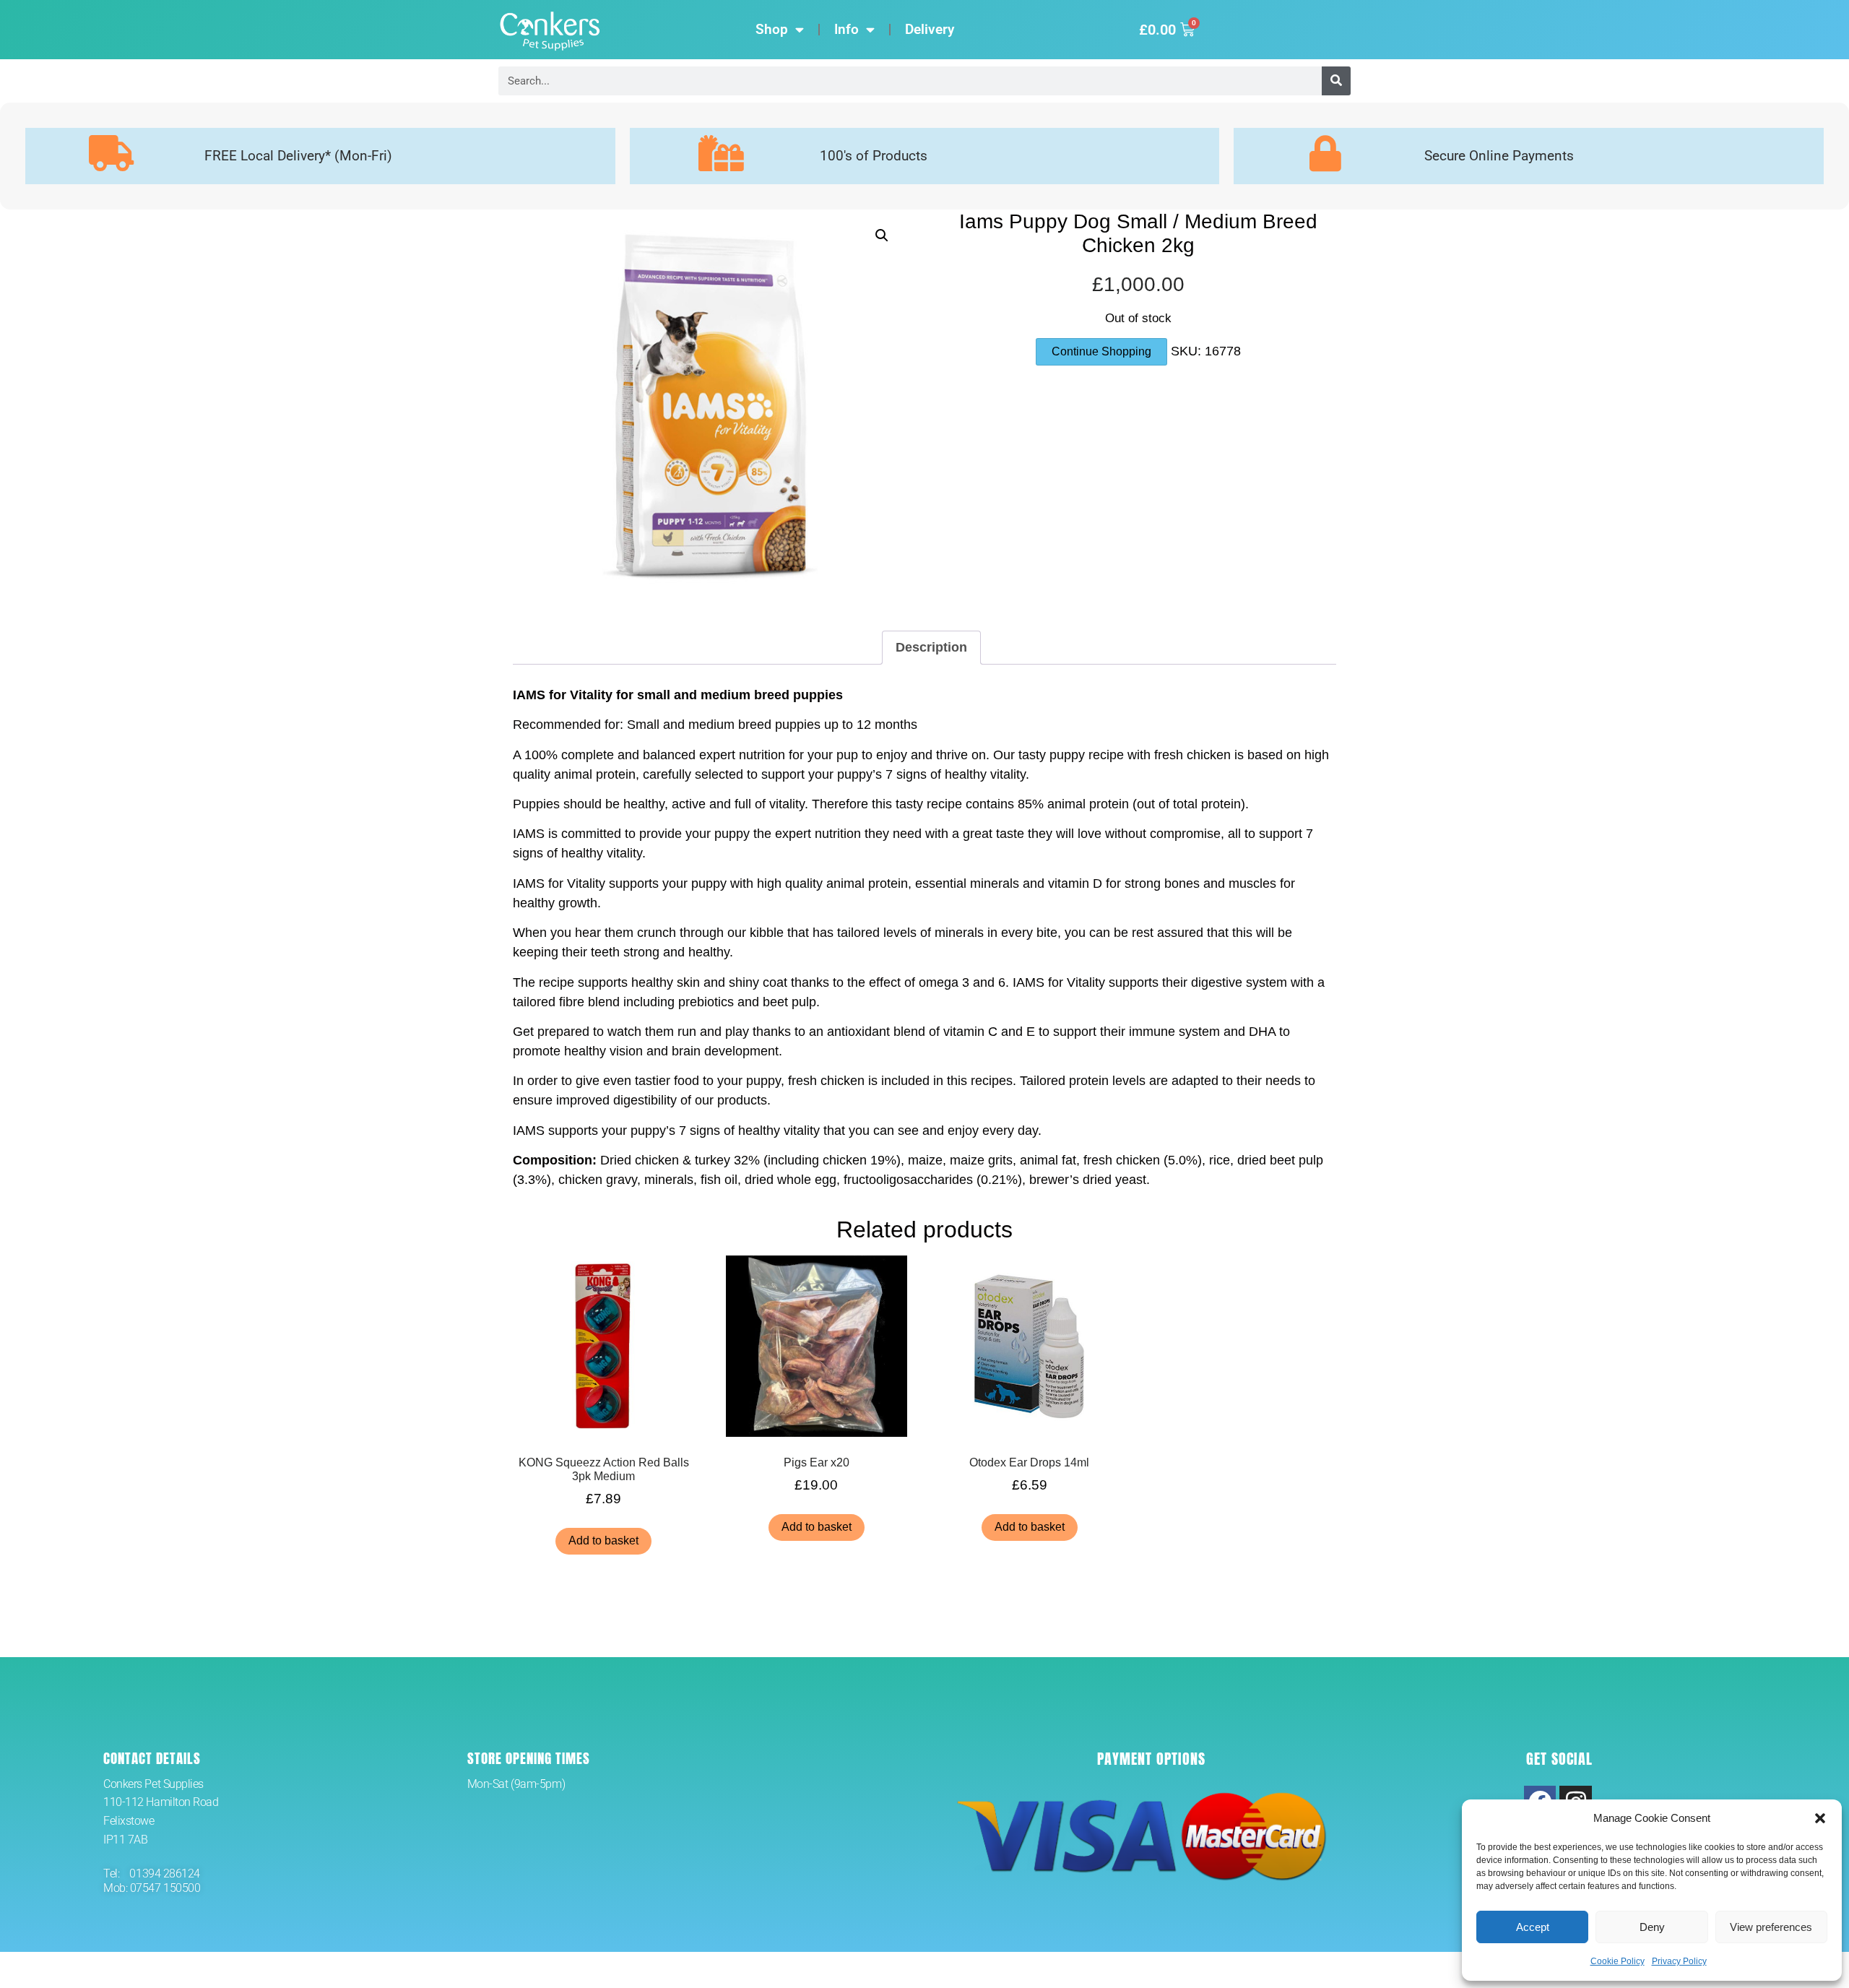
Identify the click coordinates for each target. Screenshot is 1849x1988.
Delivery (930, 29)
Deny (1652, 1927)
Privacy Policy (1679, 1961)
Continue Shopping (1101, 351)
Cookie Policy (1618, 1961)
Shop (772, 29)
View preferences (1771, 1927)
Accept (1533, 1927)
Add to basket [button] (603, 1540)
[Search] (1336, 81)
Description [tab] (931, 647)
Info (846, 29)
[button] (1820, 1818)
